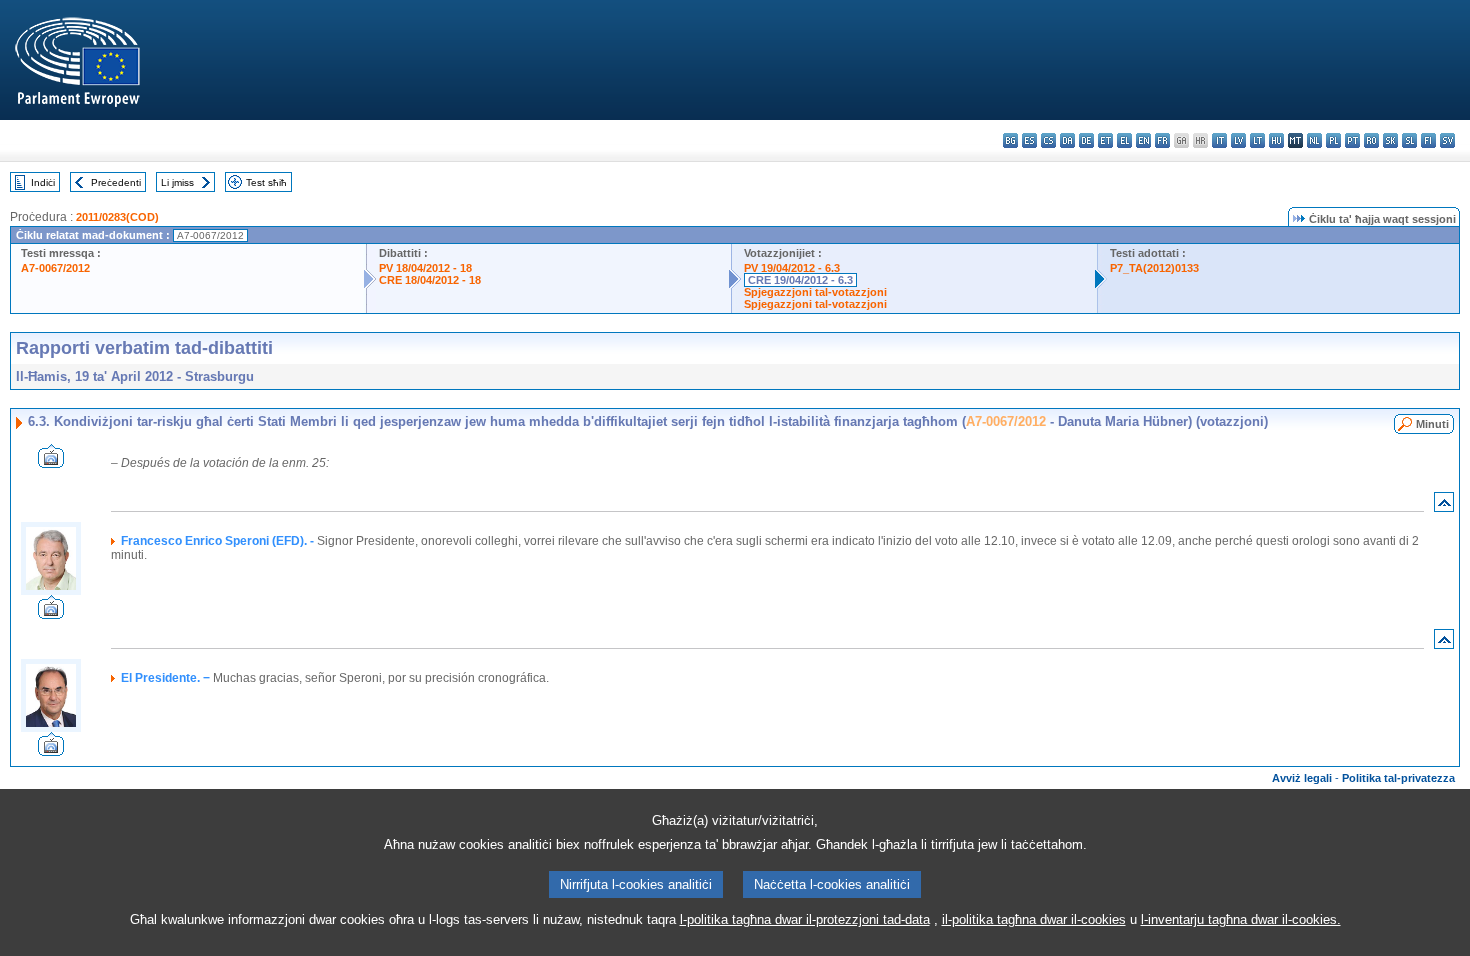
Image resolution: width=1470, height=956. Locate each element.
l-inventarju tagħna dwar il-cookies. (1241, 919)
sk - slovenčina (1390, 140)
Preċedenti (116, 182)
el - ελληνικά (1124, 140)
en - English (1143, 140)
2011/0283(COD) (117, 217)
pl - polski (1333, 140)
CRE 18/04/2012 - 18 (430, 280)
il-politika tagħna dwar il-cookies (1034, 919)
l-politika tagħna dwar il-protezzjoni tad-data (805, 919)
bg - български (1010, 140)
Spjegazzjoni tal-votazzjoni (815, 292)
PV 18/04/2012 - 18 (425, 268)
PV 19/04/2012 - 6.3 (792, 268)
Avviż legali (1302, 778)
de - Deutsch (1086, 140)
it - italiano (1219, 140)
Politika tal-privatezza (1398, 778)
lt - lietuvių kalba (1257, 140)
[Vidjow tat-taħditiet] (51, 462)
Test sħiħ (266, 182)
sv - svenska (1447, 140)
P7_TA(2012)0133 (1154, 268)
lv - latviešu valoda (1238, 140)
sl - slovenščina (1409, 140)
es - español (1029, 140)
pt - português (1352, 140)
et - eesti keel (1105, 140)
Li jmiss (177, 182)
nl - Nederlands (1314, 140)
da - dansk (1067, 140)
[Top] (1444, 506)
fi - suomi (1428, 140)
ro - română (1371, 140)
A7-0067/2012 (55, 268)
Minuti (1432, 424)
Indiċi (43, 182)
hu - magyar (1276, 140)
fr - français (1162, 140)
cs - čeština (1048, 140)
